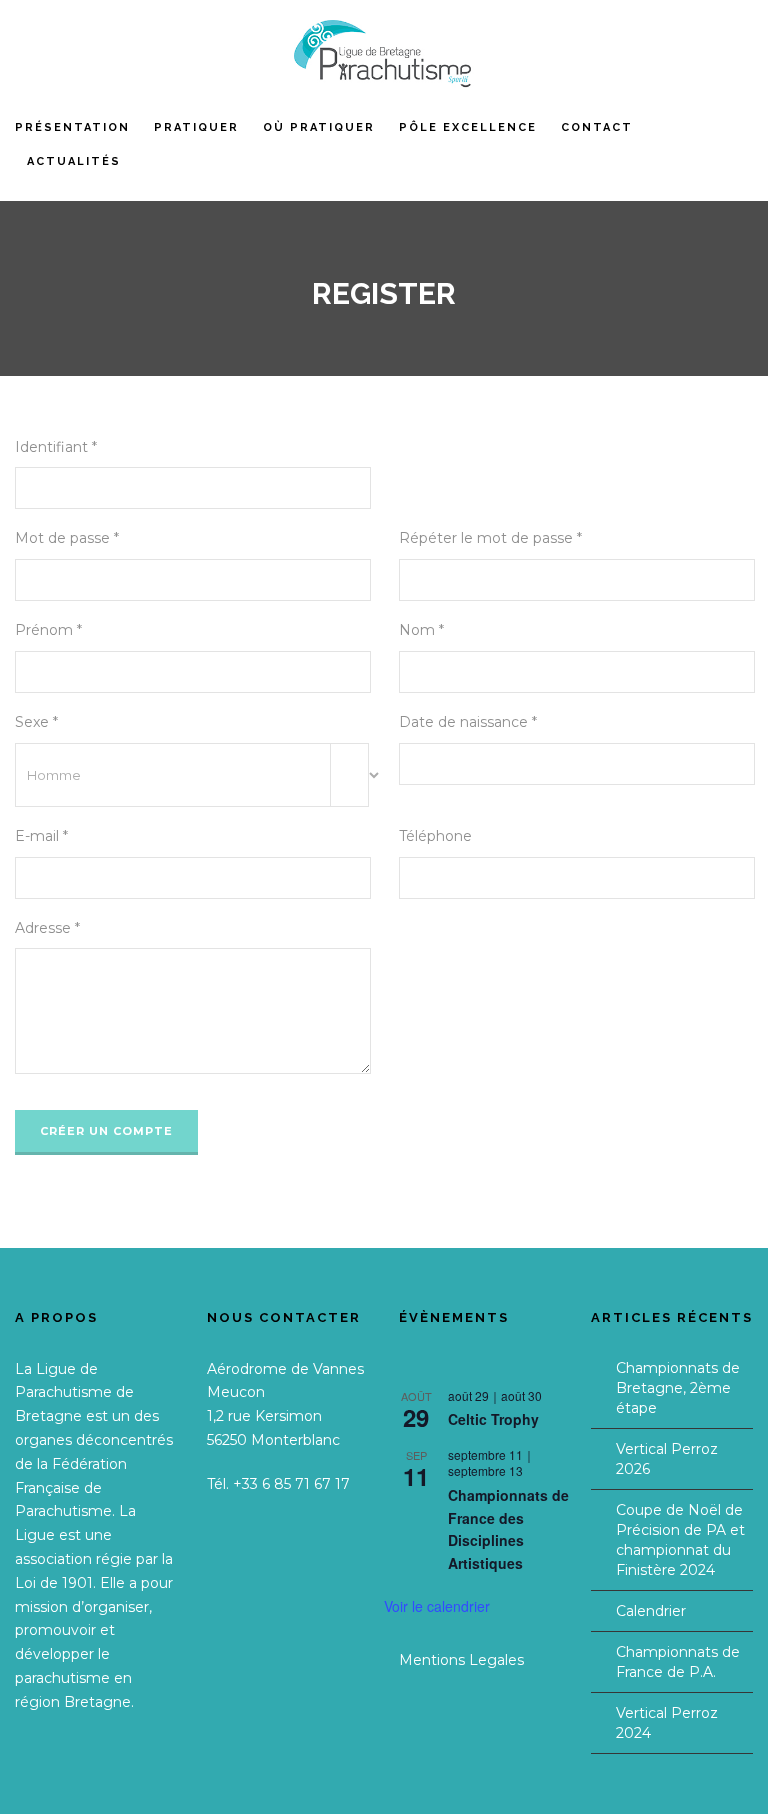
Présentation (72, 127)
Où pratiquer (319, 127)
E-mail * (41, 836)
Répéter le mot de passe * (490, 538)
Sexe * (36, 722)
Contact (597, 127)
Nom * (421, 630)
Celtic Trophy (493, 1419)
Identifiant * (56, 447)
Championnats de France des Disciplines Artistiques (508, 1529)
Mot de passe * (67, 538)
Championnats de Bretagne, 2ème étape (678, 1388)
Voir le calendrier (437, 1606)
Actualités (74, 161)
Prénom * (48, 630)
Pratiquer (196, 127)
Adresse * (47, 928)
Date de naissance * (468, 722)
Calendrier (651, 1611)
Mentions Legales (461, 1660)
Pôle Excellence (468, 127)
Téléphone (435, 836)
